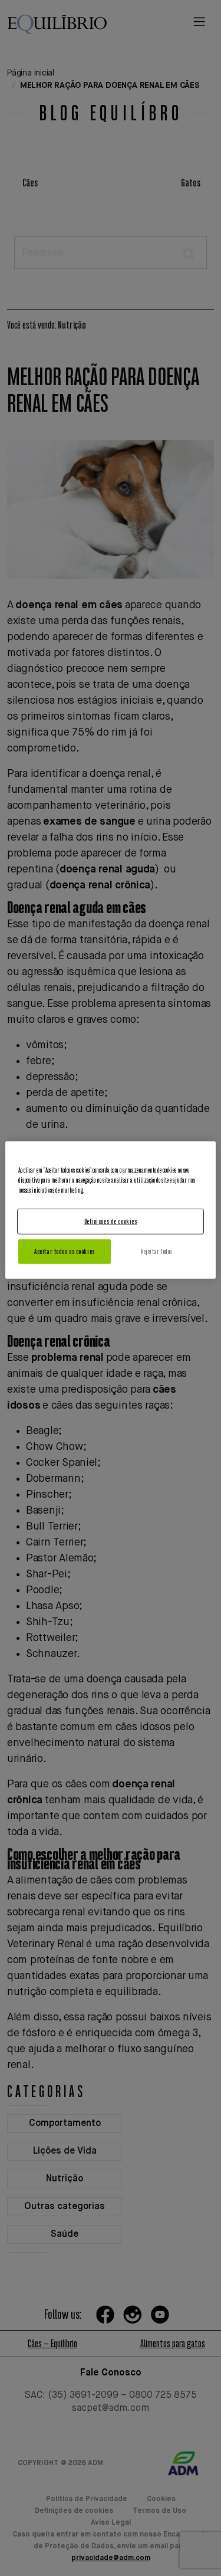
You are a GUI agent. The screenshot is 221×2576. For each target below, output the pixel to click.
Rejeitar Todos (156, 1251)
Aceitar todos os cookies (65, 1251)
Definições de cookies (111, 1221)
